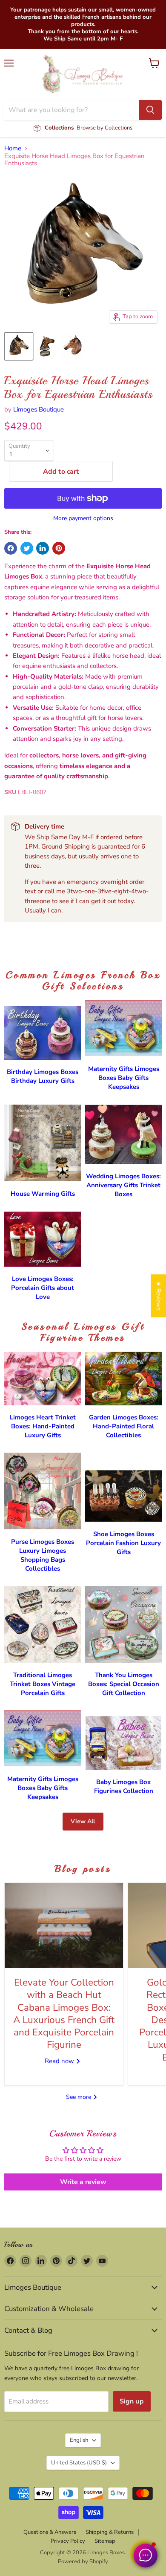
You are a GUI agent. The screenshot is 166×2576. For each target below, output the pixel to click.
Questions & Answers (50, 2532)
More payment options (83, 518)
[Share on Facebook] (11, 548)
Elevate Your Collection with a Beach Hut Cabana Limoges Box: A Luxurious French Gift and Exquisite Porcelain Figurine (64, 2013)
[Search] (150, 110)
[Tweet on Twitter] (27, 548)
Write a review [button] (83, 2182)
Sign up (132, 2401)
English (79, 2440)
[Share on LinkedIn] (43, 548)
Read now (60, 2061)
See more (79, 2097)
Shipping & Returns (110, 2532)
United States (79, 2463)
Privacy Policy (68, 2541)
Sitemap (105, 2541)
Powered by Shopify (83, 2562)
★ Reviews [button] (159, 1296)
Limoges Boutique (39, 409)
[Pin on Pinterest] (59, 548)
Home (13, 148)
